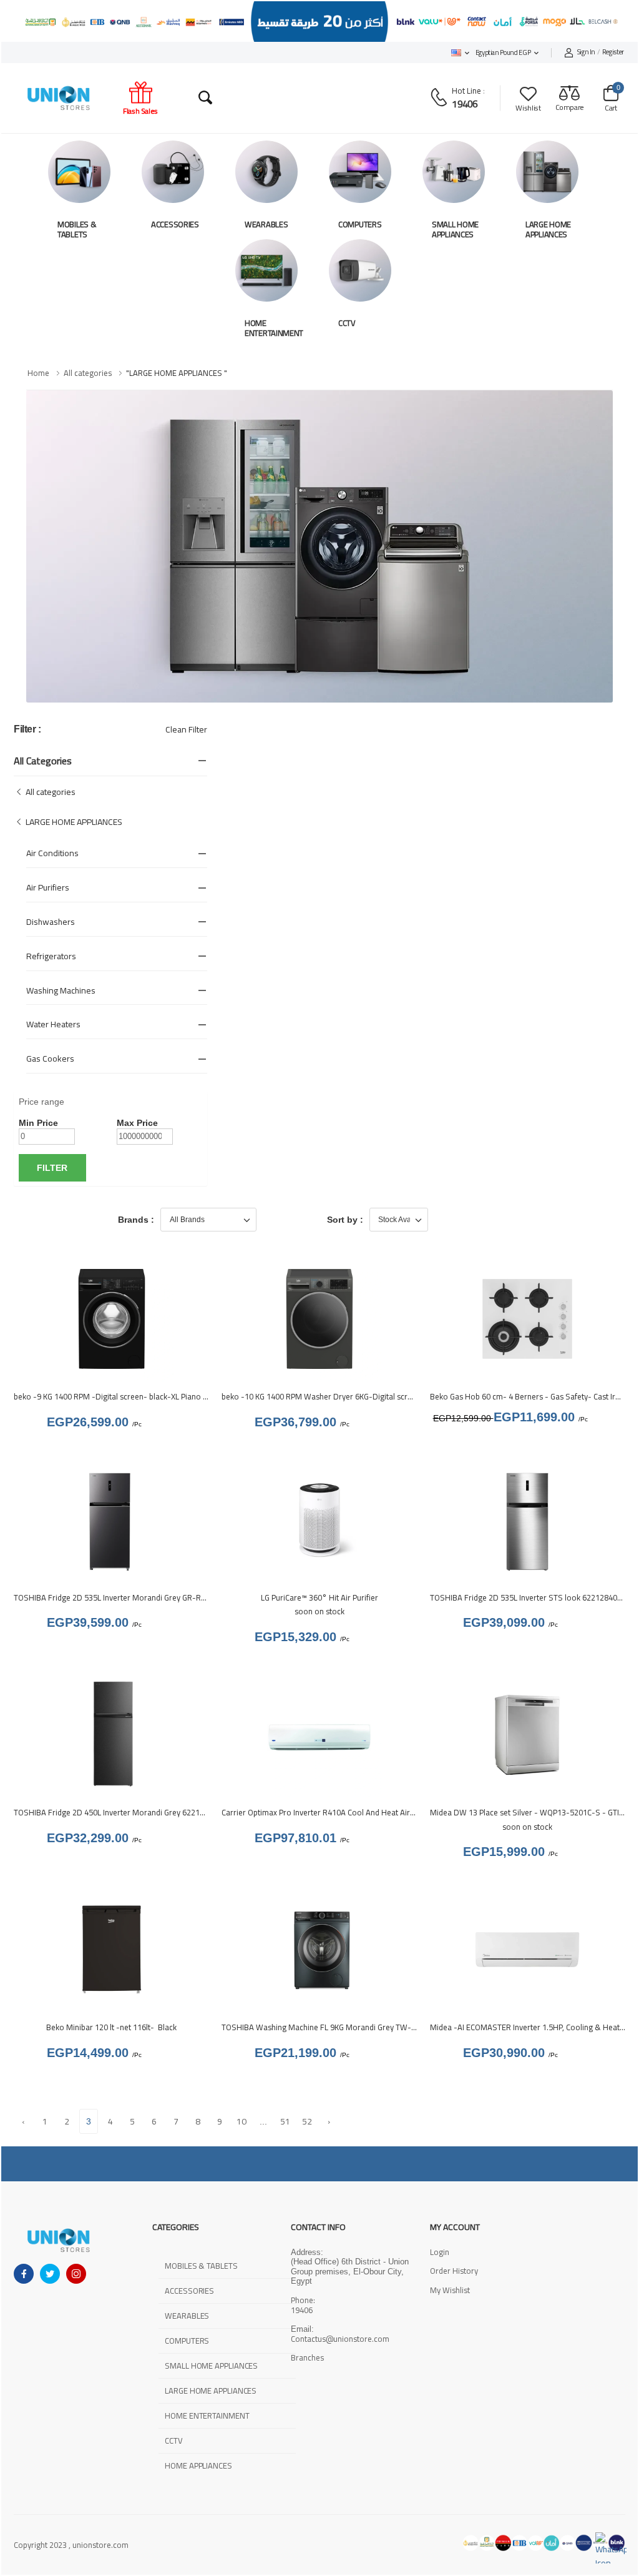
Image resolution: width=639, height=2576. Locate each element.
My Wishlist (450, 2290)
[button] (460, 53)
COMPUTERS (360, 224)
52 (307, 2121)
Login (440, 2252)
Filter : (27, 729)
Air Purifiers (48, 887)
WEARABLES (266, 224)
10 (242, 2121)
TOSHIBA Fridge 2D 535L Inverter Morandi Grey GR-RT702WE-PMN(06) (139, 1597)
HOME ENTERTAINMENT (274, 328)
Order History (454, 2271)
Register (601, 52)
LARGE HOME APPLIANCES (548, 229)
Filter (52, 1168)
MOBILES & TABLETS (77, 229)
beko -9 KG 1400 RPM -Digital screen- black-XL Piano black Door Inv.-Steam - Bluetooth (169, 1396)
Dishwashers (51, 922)
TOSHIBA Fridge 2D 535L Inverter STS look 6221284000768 (534, 1597)
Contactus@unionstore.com (340, 2339)
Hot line (466, 91)
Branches (307, 2358)
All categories (88, 373)
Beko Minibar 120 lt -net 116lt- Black (111, 2027)
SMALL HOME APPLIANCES (455, 229)
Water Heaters (53, 1024)
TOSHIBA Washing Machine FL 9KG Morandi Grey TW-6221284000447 (345, 2027)
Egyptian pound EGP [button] (503, 52)
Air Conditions (52, 853)
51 (285, 2121)
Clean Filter (186, 729)
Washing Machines (61, 990)
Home (38, 373)
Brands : (136, 1220)
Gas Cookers (50, 1059)
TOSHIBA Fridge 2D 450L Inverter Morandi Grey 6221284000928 (126, 1812)
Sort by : (345, 1220)
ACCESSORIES (175, 224)
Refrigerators (51, 956)
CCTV (347, 323)
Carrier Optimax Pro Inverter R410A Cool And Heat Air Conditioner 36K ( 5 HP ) (358, 1812)
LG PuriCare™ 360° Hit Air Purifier (319, 1597)
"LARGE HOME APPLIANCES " (177, 373)
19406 (465, 104)
